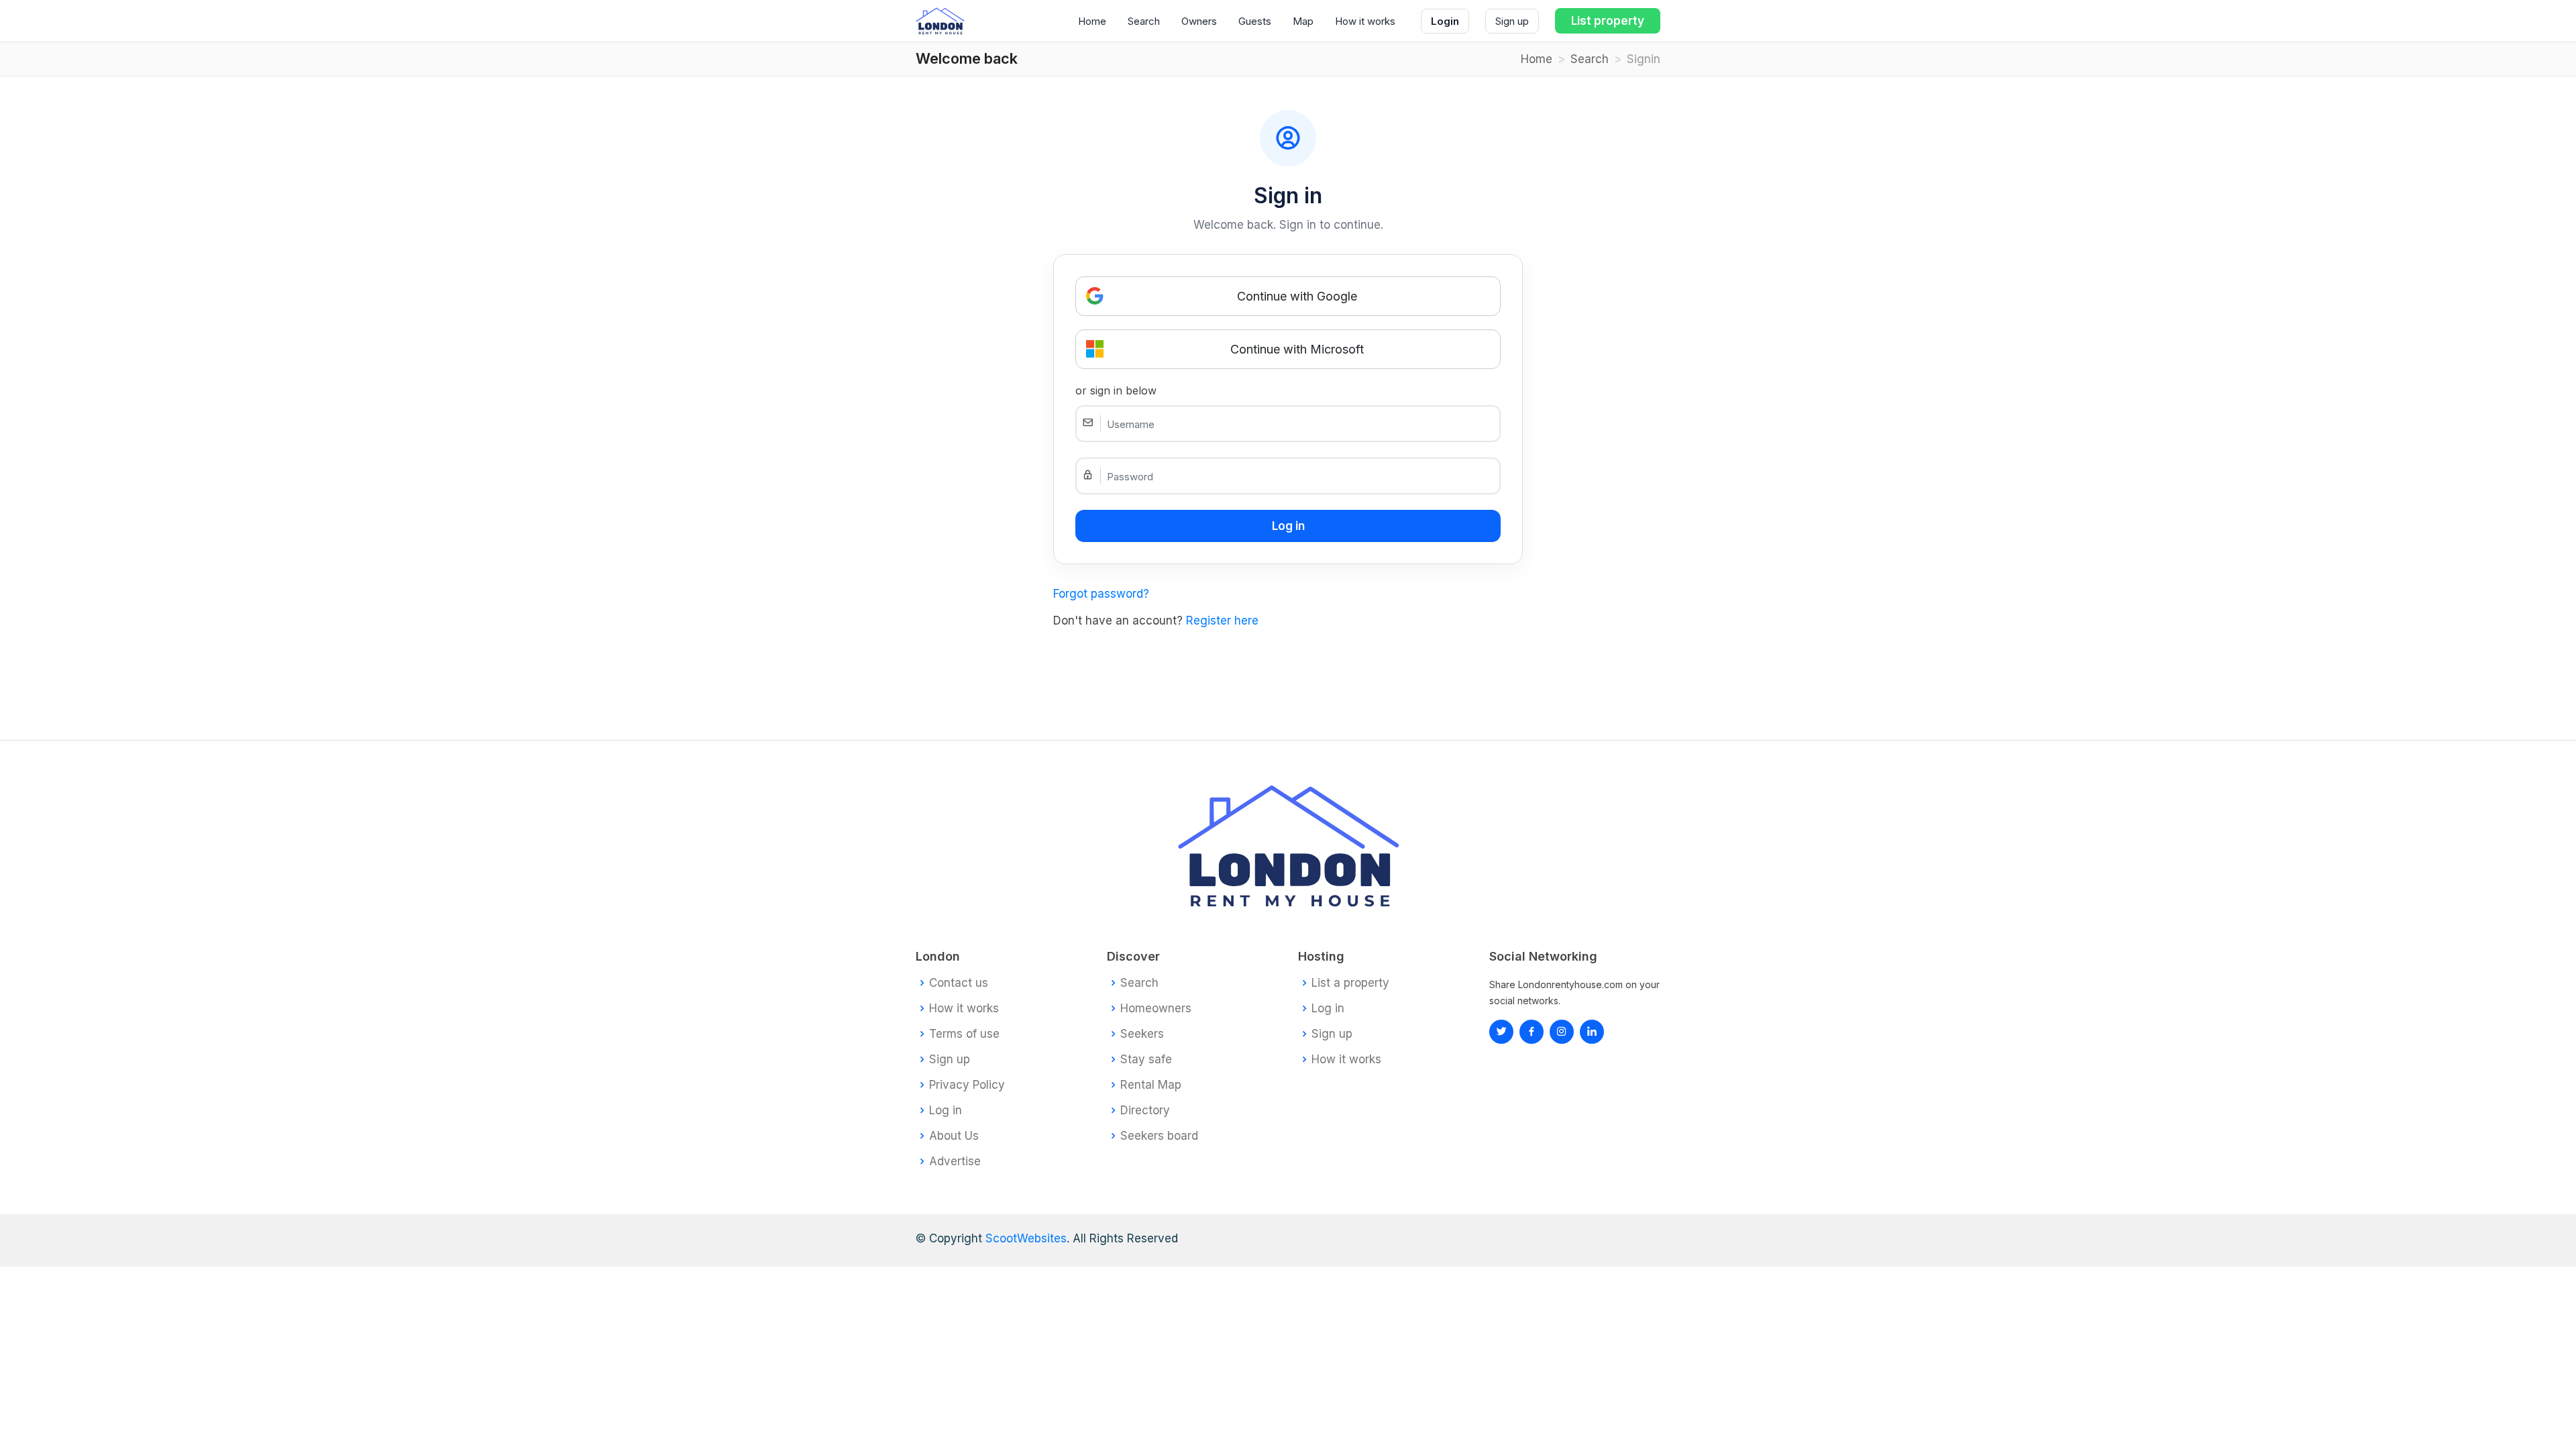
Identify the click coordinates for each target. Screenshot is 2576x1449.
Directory (1145, 1111)
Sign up (1512, 21)
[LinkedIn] (1562, 1032)
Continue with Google (1297, 296)
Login (1445, 21)
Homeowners (1156, 1009)
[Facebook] (1532, 1032)
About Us (954, 1136)
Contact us (959, 983)
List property (1608, 21)
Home (1092, 21)
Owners (1199, 21)
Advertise (955, 1162)
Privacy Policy (967, 1085)
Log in (946, 1111)
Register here (1222, 621)
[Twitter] (1501, 1032)
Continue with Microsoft (1297, 349)
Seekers (1142, 1034)
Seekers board (1159, 1136)
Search (1144, 21)
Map (1303, 21)
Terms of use (964, 1034)
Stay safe (1146, 1060)
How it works (1365, 21)
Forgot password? (1101, 594)
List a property (1350, 983)
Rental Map (1151, 1085)
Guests (1255, 21)
